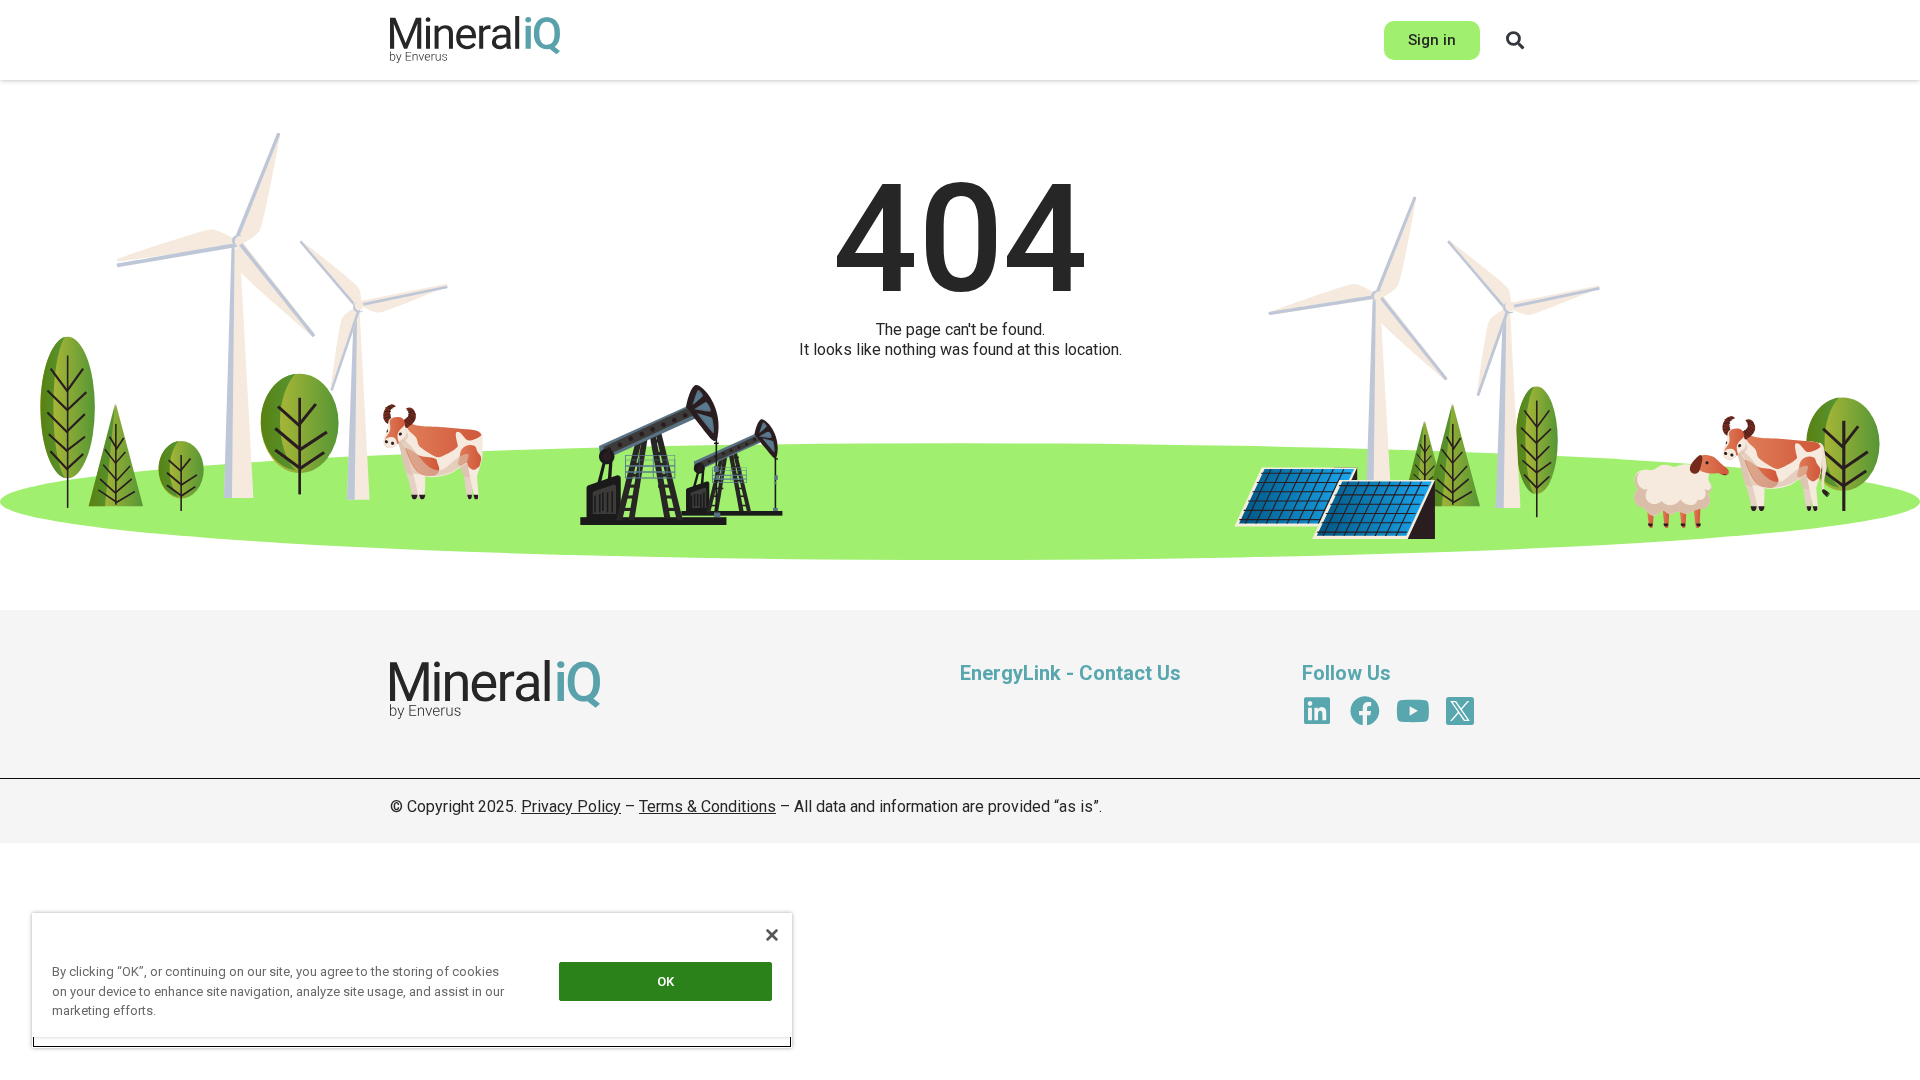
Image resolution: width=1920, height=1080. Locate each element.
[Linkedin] (1317, 711)
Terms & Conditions (707, 806)
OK (665, 981)
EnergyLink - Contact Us (1070, 673)
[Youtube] (1413, 711)
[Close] (772, 935)
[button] (1515, 40)
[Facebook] (1365, 711)
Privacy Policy (571, 806)
